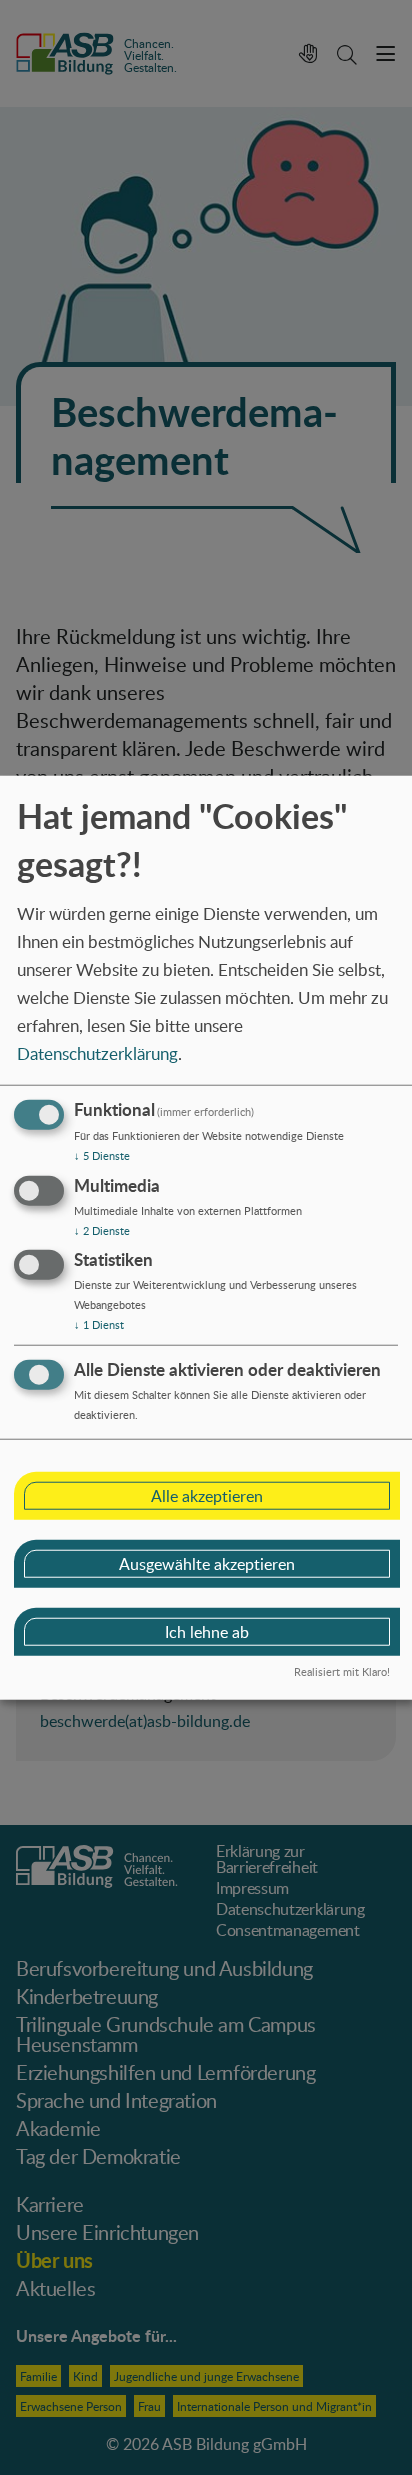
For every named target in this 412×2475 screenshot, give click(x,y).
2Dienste (102, 1229)
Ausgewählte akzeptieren (207, 1564)
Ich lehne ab (207, 1632)
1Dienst (99, 1324)
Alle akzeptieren (207, 1496)
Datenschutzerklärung (97, 1053)
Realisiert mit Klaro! (342, 1671)
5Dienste (102, 1155)
